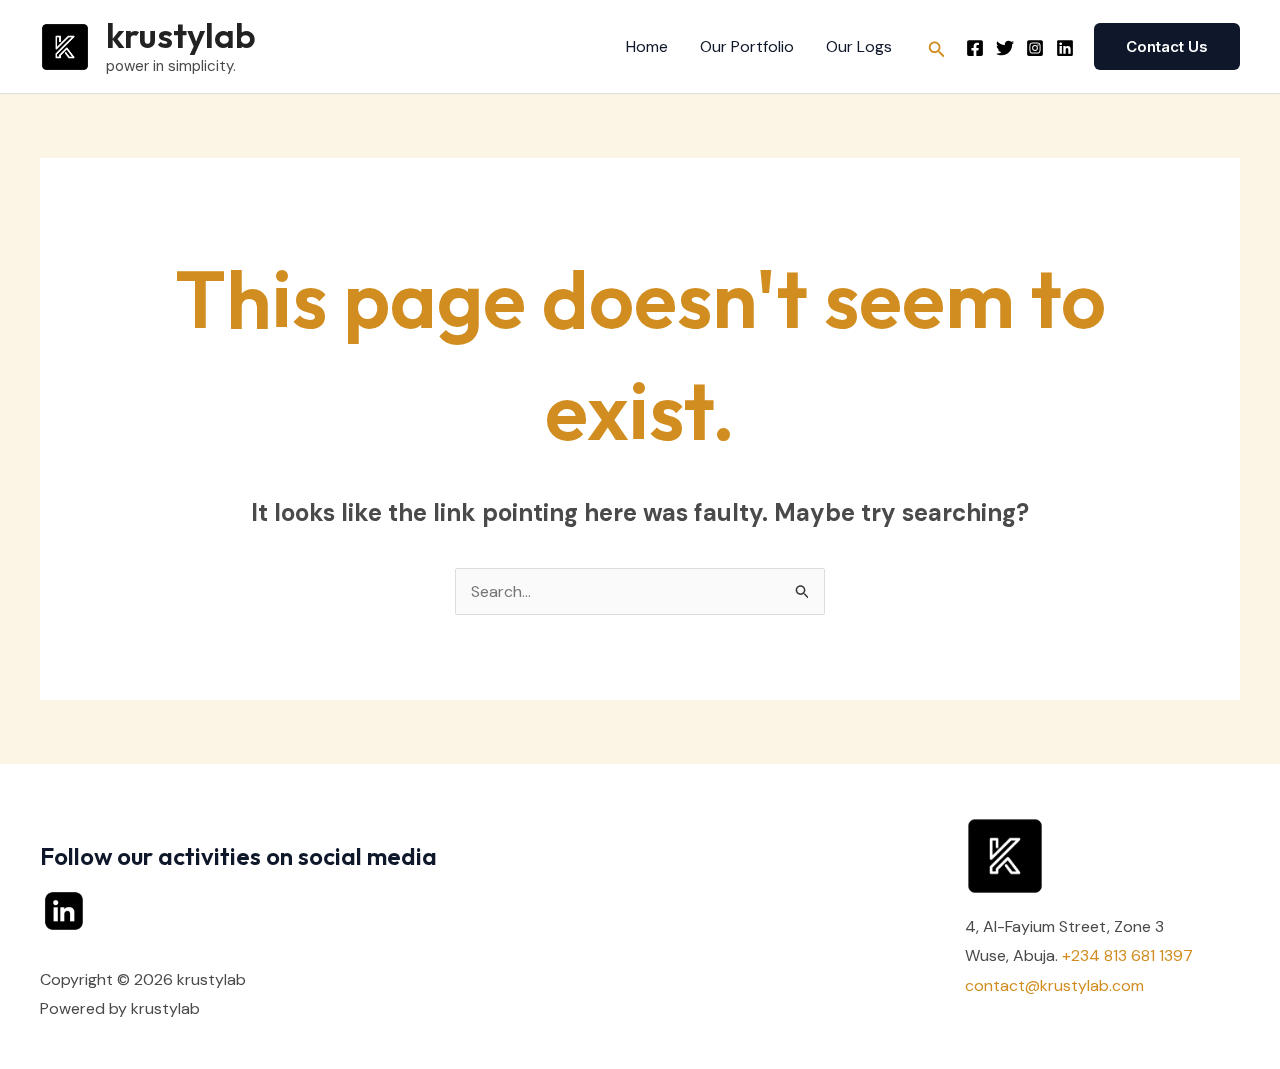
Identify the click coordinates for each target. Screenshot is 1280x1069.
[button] (937, 47)
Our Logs (859, 46)
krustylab (181, 35)
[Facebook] (975, 48)
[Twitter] (1005, 48)
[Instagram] (1035, 48)
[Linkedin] (1065, 48)
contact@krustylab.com (1054, 985)
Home (647, 46)
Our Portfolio (747, 46)
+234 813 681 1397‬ (1127, 955)
